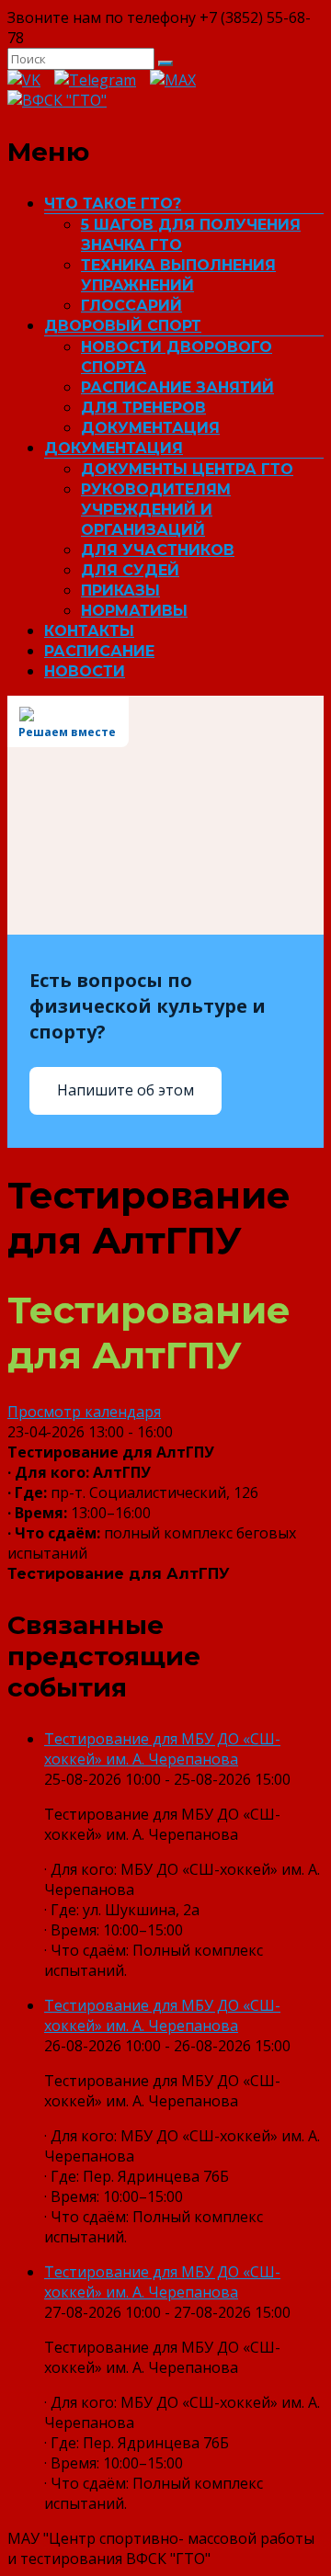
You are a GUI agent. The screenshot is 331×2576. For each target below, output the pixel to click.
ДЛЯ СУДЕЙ (130, 570)
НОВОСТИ (85, 671)
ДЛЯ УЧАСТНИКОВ (158, 550)
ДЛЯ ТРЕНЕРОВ (143, 408)
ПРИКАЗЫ (120, 590)
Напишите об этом (126, 1090)
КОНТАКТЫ (89, 631)
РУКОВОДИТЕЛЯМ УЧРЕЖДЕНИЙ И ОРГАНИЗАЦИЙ (156, 510)
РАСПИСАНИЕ (99, 651)
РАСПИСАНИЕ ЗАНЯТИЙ (177, 387)
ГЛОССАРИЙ (131, 306)
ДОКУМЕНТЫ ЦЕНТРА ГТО (187, 469)
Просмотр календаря (84, 1412)
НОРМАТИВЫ (134, 611)
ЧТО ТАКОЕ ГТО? (113, 204)
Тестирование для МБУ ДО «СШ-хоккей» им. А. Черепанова (162, 1749)
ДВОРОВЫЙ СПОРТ (123, 326)
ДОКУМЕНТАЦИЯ (150, 428)
